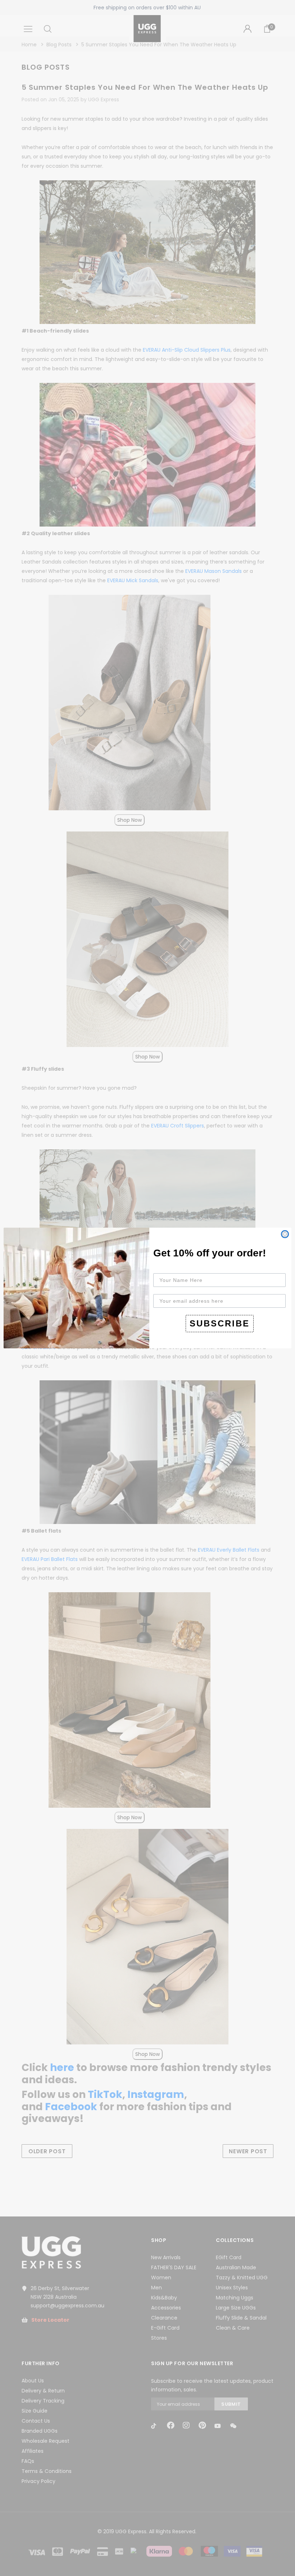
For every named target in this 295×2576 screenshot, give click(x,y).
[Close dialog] (285, 1234)
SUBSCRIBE (220, 1323)
